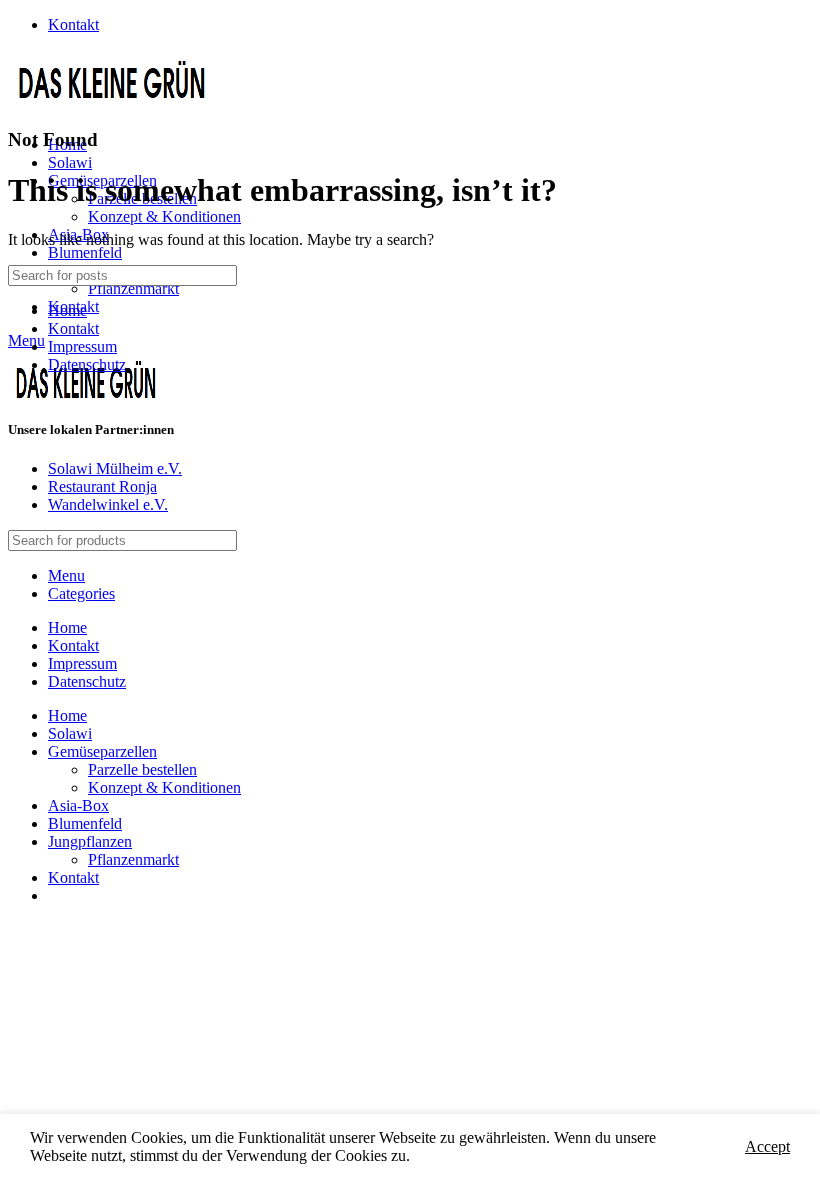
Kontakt (73, 328)
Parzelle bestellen (142, 769)
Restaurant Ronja (102, 486)
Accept (767, 1146)
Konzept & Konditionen (164, 216)
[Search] (789, 275)
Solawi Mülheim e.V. (115, 468)
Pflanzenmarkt (133, 288)
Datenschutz (87, 364)
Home (67, 310)
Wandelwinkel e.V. (108, 504)
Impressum (82, 346)
